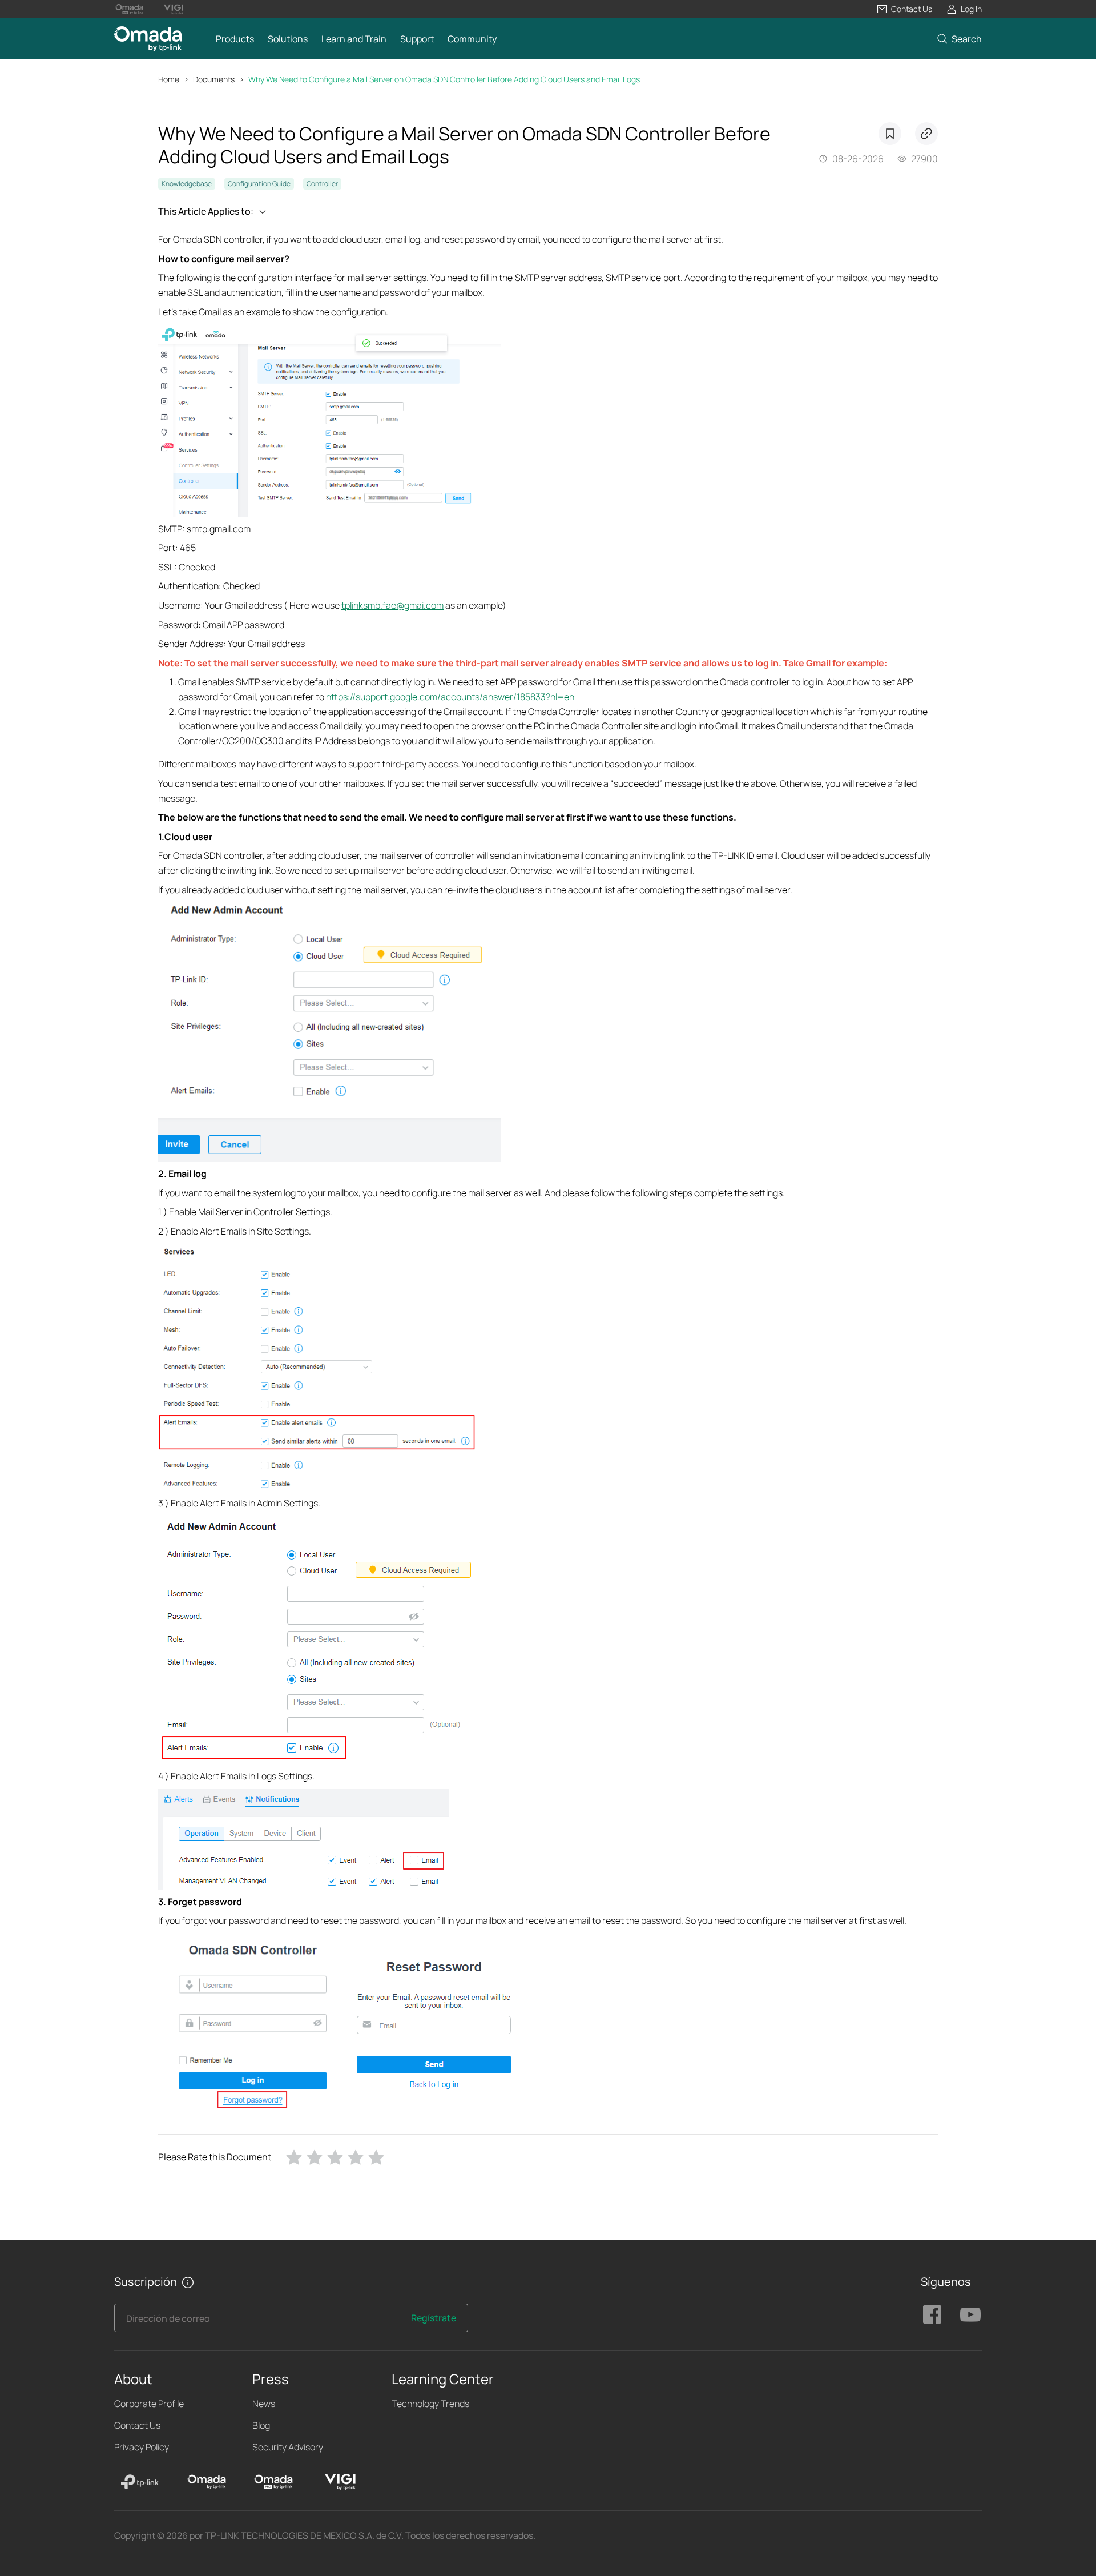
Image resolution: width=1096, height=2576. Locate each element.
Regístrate (434, 2318)
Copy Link (926, 134)
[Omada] (207, 2482)
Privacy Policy (142, 2447)
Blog (261, 2425)
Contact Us (137, 2425)
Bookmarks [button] (890, 134)
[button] (904, 9)
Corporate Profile (149, 2404)
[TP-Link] (140, 2482)
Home (169, 79)
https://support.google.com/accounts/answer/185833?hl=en (450, 697)
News (264, 2404)
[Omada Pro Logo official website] (129, 9)
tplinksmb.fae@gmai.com (392, 605)
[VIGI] (340, 2482)
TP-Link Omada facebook (932, 2314)
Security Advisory (288, 2447)
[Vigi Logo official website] (173, 9)
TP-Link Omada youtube (970, 2314)
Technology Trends (430, 2404)
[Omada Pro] (273, 2482)
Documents (214, 79)
